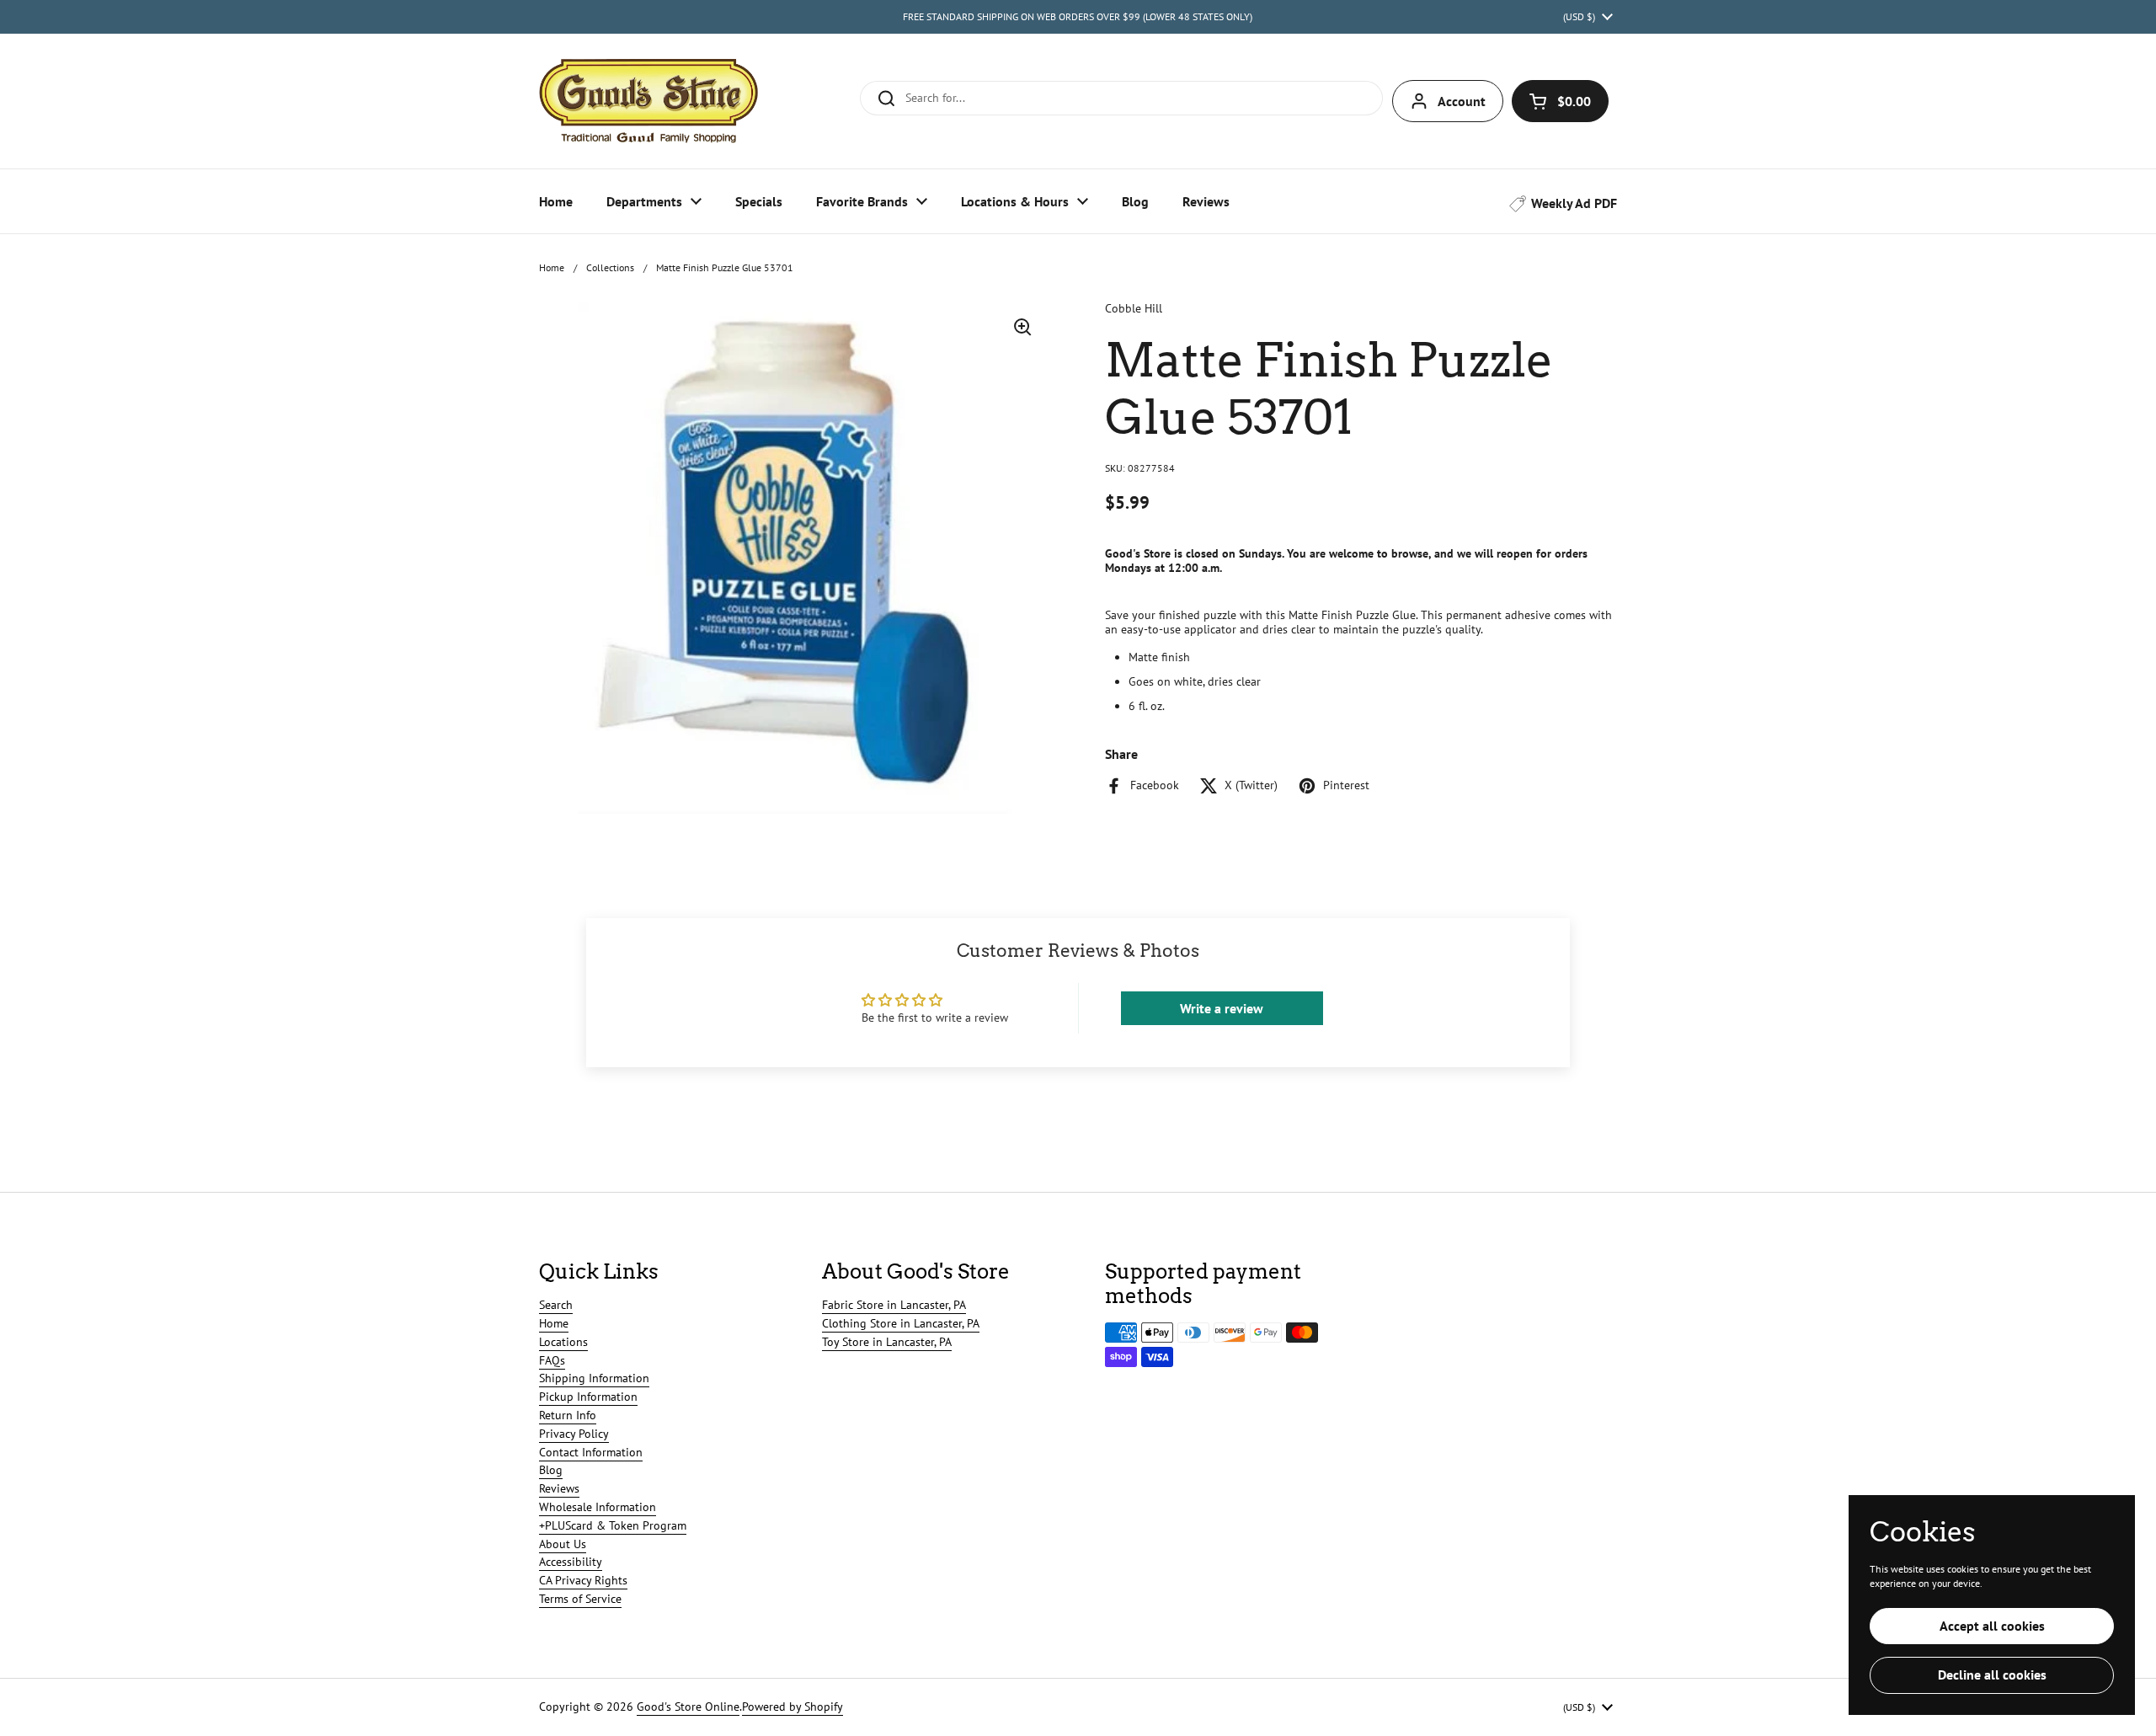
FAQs (552, 1360)
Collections (610, 267)
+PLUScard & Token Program (613, 1525)
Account (1462, 101)
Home (552, 267)
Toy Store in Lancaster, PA (887, 1342)
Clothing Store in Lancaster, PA (901, 1323)
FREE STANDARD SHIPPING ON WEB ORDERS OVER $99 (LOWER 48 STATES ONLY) (1078, 16)
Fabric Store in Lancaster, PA (894, 1305)
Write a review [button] (1222, 1008)
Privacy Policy (574, 1434)
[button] (1560, 101)
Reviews (559, 1488)
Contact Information (591, 1452)
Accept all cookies (1992, 1626)
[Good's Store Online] (648, 101)
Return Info (568, 1415)
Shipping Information (594, 1378)
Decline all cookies (1992, 1675)
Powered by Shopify (792, 1707)
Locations (563, 1342)
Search (556, 1305)
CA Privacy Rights (583, 1580)
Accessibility (571, 1562)
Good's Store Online (688, 1707)
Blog (551, 1470)
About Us (563, 1544)
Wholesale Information (598, 1507)
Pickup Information (588, 1397)
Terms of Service (580, 1599)
